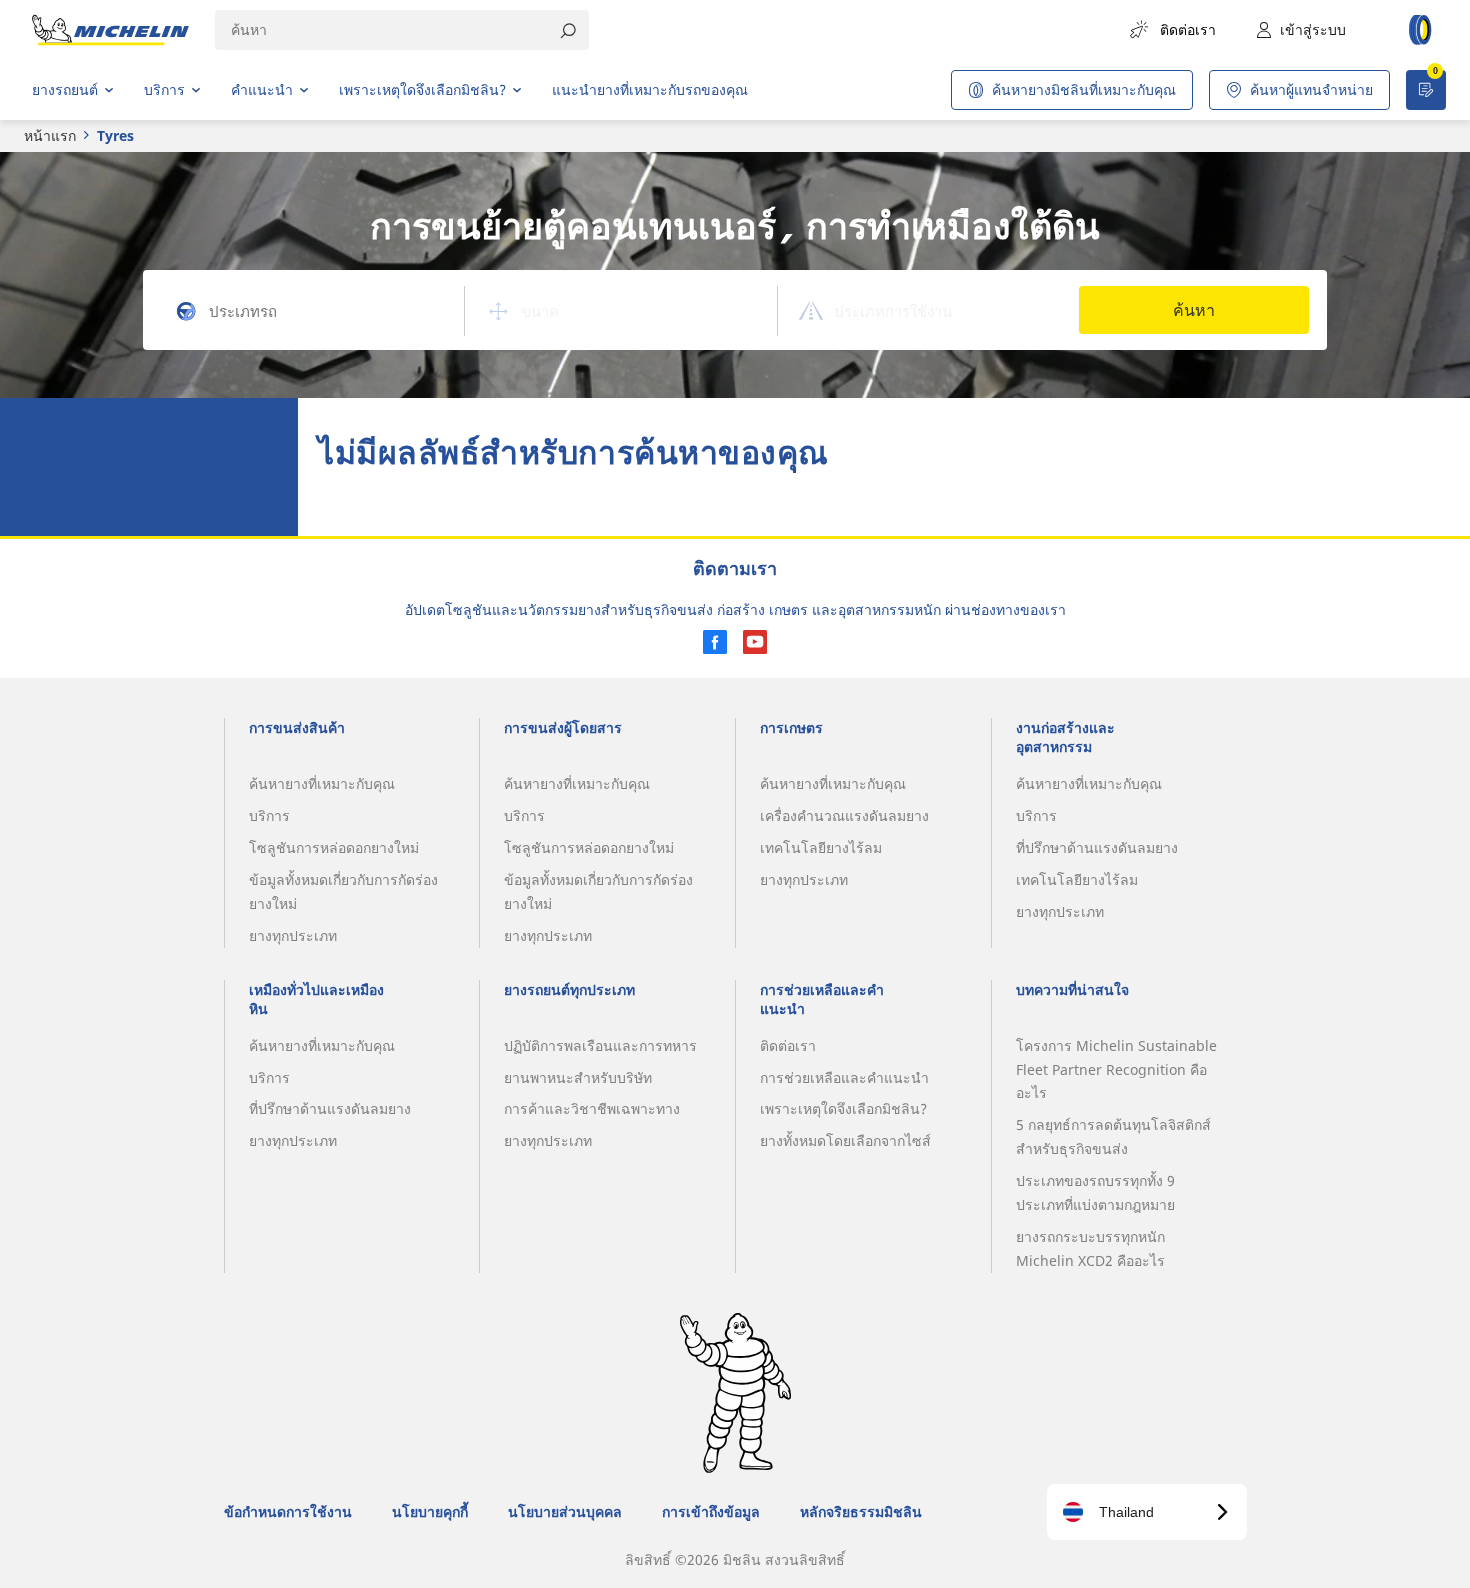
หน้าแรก (50, 135)
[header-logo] (110, 30)
